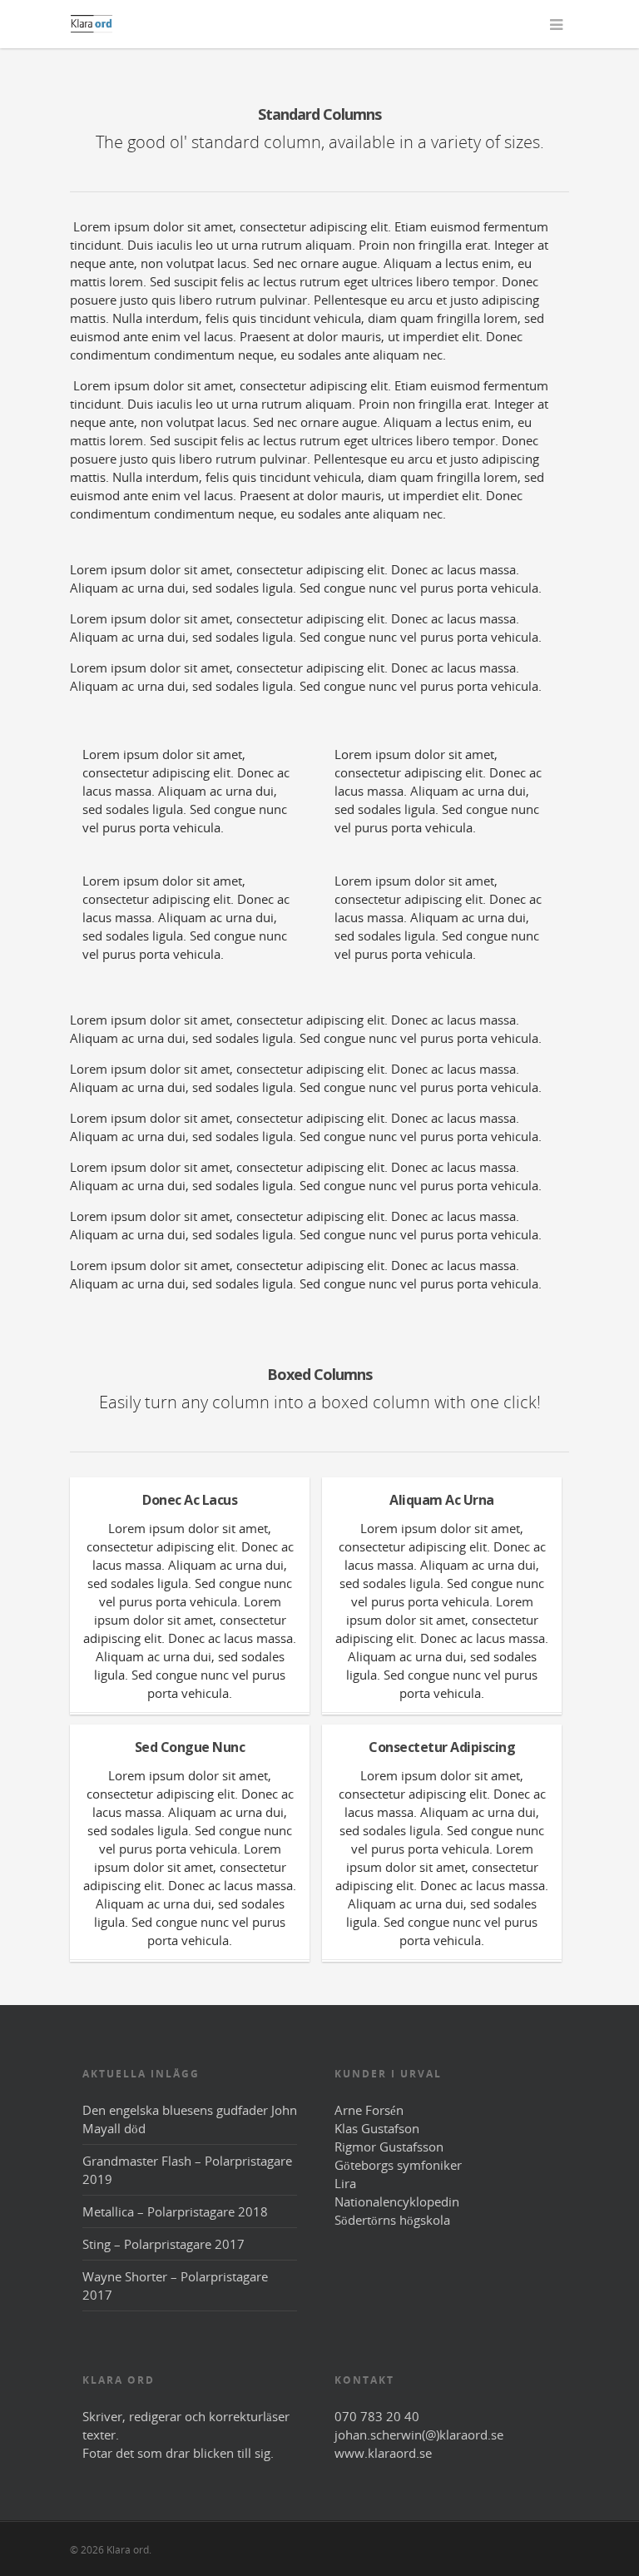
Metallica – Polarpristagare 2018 (175, 2211)
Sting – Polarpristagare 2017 (163, 2244)
